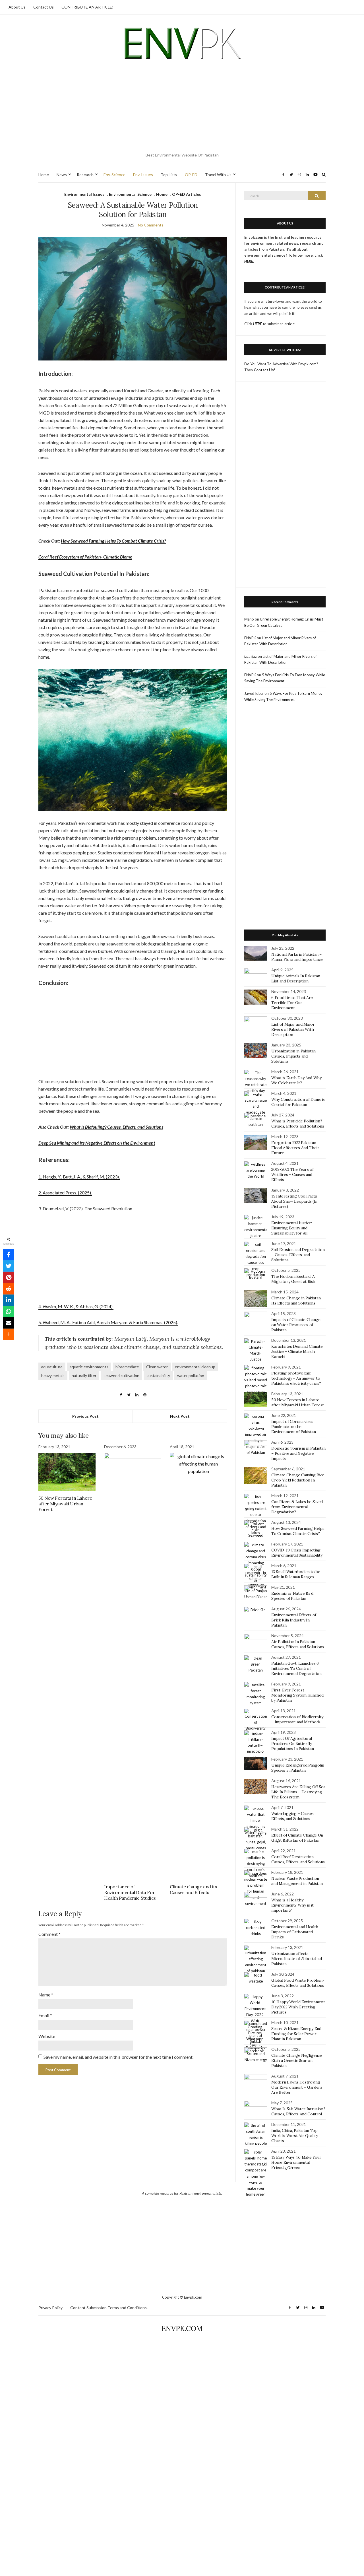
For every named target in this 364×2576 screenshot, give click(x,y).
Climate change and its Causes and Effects (193, 1889)
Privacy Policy (50, 2308)
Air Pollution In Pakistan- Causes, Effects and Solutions (298, 1644)
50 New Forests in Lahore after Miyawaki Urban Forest (65, 1504)
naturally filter (84, 1375)
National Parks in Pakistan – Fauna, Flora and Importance (297, 957)
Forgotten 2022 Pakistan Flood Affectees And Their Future (295, 1148)
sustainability (158, 1375)
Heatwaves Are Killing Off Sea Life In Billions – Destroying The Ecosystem (298, 1792)
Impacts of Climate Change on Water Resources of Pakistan (296, 1325)
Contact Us (44, 7)
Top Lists (169, 175)
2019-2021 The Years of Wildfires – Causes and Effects (292, 1174)
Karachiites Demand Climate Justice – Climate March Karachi (297, 1351)
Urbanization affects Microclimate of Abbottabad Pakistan (296, 1959)
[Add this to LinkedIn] (9, 1300)
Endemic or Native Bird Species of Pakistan (292, 1596)
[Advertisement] (182, 108)
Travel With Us (218, 175)
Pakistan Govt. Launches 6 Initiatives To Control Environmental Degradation (296, 1668)
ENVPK (250, 638)
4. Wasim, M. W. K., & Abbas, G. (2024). (76, 1306)
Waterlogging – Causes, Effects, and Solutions (293, 1816)
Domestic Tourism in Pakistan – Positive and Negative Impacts (298, 1453)
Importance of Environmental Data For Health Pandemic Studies (130, 1892)
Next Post (180, 1416)
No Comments (151, 225)
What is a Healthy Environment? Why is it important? (292, 1905)
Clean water (157, 1367)
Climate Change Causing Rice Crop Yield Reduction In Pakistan (298, 1480)
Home (44, 175)
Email (45, 2015)
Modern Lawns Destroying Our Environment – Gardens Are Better (297, 2087)
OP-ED (191, 175)
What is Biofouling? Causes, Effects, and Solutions (116, 1127)
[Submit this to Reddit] (9, 1289)
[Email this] (9, 1323)
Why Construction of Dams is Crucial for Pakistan (298, 1102)
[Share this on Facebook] (9, 1255)
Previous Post (85, 1416)
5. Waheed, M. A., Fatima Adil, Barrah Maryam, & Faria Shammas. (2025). (108, 1322)
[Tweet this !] (9, 1266)
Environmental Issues (84, 194)
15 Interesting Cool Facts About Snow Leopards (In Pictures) (294, 1201)
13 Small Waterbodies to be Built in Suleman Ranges (296, 1574)
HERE (258, 324)
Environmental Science (130, 194)
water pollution (191, 1375)
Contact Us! (264, 370)
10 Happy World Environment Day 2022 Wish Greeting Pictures (298, 2007)
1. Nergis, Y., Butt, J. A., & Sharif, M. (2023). (79, 1177)
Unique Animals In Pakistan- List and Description (297, 978)
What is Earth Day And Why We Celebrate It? (296, 1080)
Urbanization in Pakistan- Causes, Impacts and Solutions (294, 1056)
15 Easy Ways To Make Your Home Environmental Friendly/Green (296, 2162)
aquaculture (52, 1367)
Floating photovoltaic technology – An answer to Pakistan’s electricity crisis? (296, 1378)
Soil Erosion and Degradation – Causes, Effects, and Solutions (298, 1255)
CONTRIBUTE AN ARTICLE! (87, 7)
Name (46, 1995)
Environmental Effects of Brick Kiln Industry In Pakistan (294, 1620)
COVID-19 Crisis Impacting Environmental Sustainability (297, 1553)
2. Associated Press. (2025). (65, 1193)
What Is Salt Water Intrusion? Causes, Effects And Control (298, 2111)
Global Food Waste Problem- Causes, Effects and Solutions (298, 1983)
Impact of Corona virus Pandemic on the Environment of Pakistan (293, 1427)
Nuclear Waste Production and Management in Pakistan (297, 1881)
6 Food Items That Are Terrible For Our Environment (292, 1003)
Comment (49, 1934)
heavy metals (53, 1375)
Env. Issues (143, 175)
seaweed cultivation (121, 1375)
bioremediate (127, 1367)
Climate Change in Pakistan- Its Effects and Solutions (297, 1301)
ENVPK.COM (182, 2329)
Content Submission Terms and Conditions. (109, 2308)
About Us (17, 7)
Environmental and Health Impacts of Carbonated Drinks (295, 1932)
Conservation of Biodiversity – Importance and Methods (297, 1719)
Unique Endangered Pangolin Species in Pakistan (298, 1768)
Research (85, 175)
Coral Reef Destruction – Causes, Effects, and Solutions (298, 1859)
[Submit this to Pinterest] (9, 1277)
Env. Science (114, 175)
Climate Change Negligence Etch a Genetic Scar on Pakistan (296, 2060)
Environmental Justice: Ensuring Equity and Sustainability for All (291, 1228)
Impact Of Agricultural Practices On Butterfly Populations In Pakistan (292, 1744)
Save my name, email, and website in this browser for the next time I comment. (118, 2057)
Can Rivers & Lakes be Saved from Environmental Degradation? (297, 1507)
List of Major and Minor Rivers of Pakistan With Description (293, 1029)
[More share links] (9, 1334)
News (62, 175)
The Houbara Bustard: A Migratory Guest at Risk (293, 1279)
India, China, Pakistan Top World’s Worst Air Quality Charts (294, 2136)
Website (47, 2036)
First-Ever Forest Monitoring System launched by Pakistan (297, 1695)
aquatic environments (89, 1367)
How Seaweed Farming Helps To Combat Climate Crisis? (113, 541)
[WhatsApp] (9, 1312)
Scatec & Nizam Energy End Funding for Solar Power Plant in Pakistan (296, 2034)
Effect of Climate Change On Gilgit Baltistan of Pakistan (297, 1838)
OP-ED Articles (187, 194)
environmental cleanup (195, 1367)
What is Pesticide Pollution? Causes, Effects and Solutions (298, 1124)
